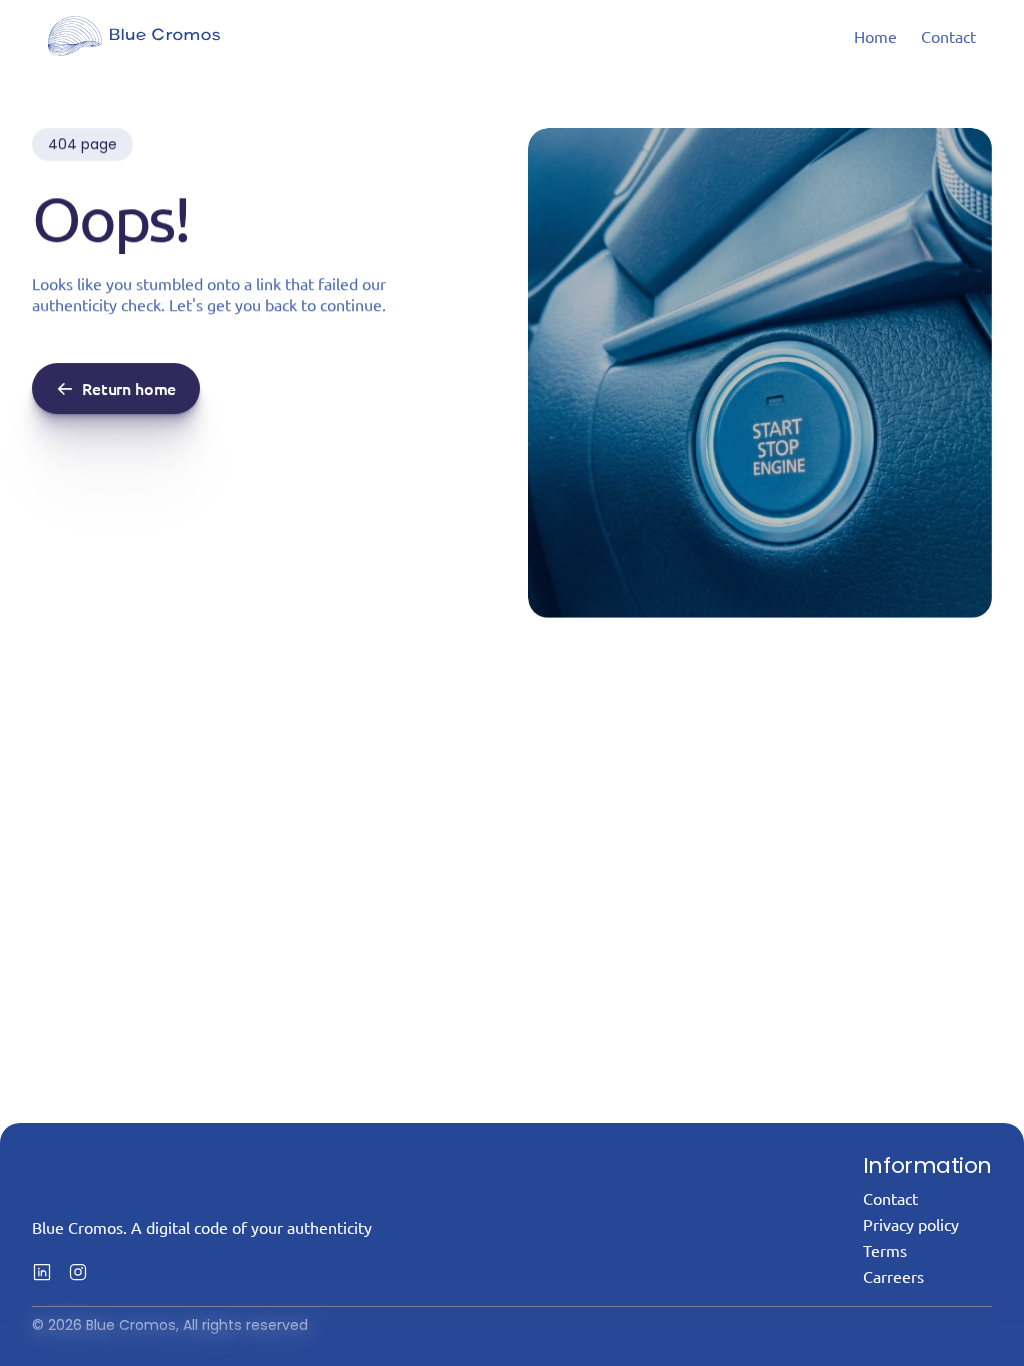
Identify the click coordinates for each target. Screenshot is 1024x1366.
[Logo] (134, 36)
